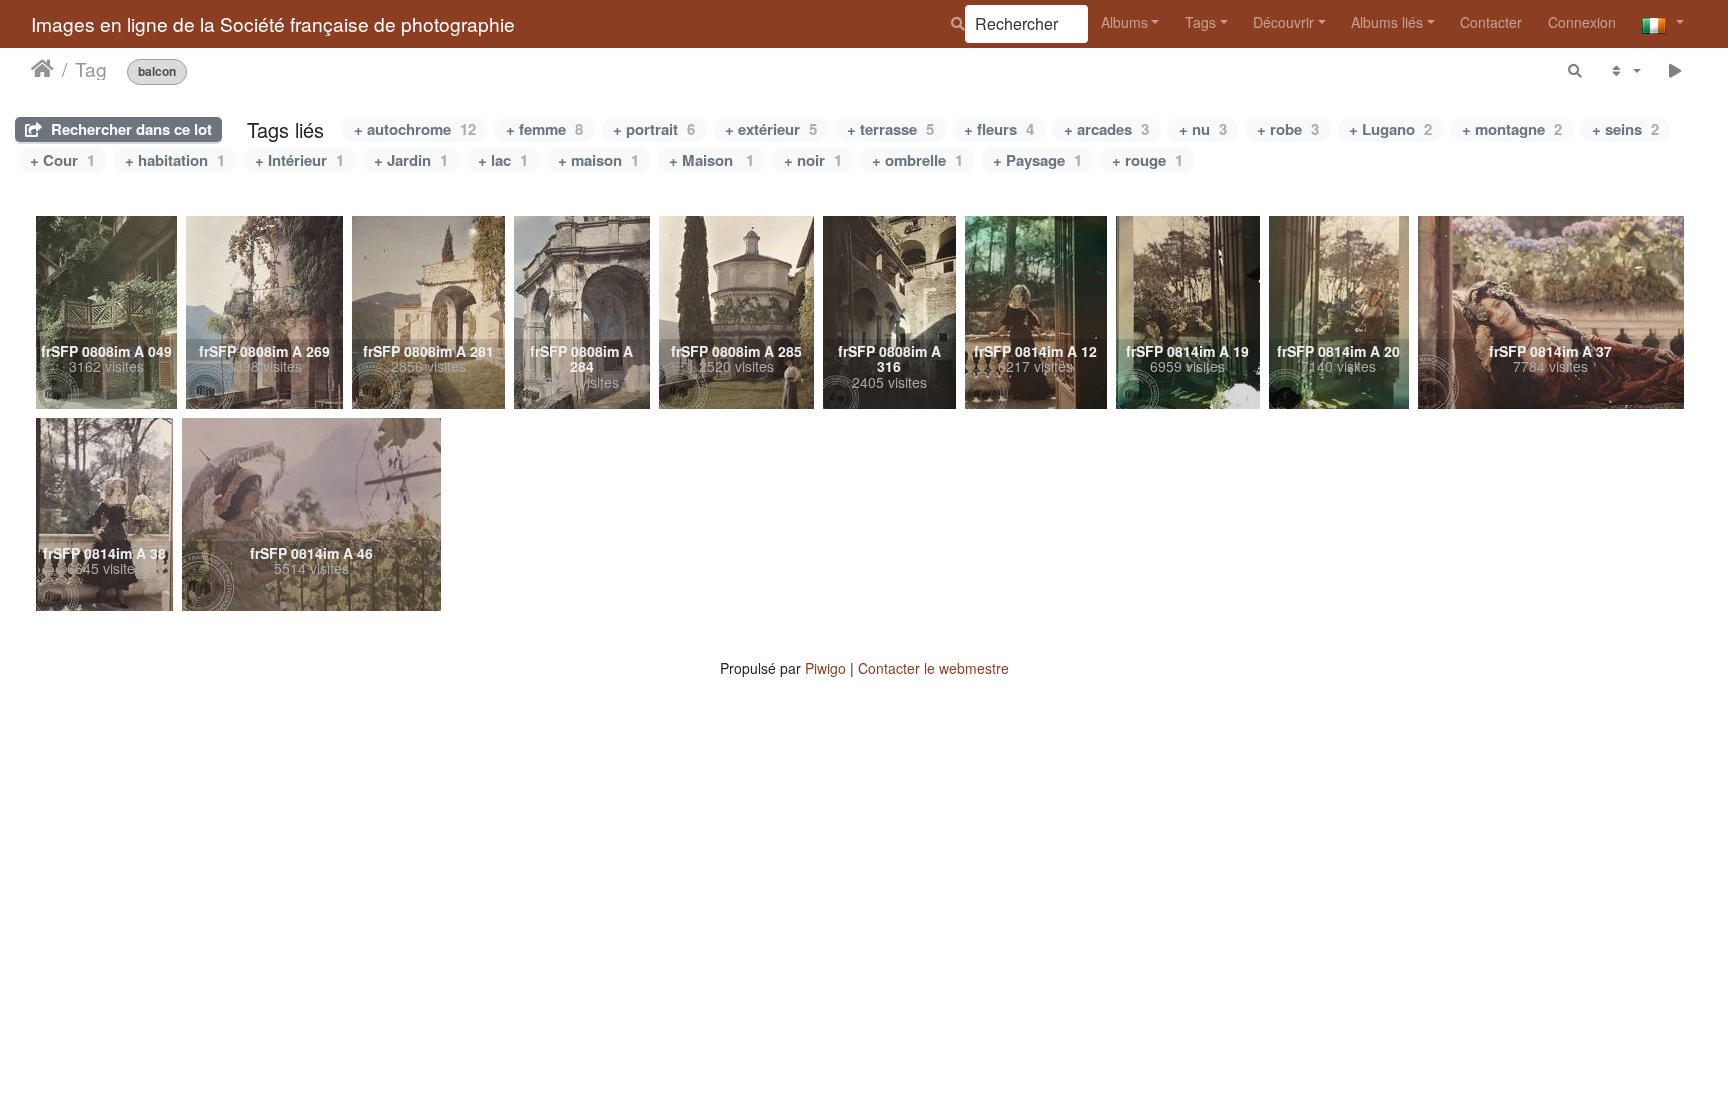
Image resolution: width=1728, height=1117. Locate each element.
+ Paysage (1037, 160)
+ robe (1288, 129)
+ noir (813, 160)
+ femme (544, 129)
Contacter (1491, 22)
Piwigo (825, 668)
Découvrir (1283, 22)
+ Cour (62, 160)
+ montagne (1512, 129)
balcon (157, 71)
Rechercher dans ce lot (129, 129)
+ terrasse (890, 129)
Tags (1200, 22)
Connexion (1582, 22)
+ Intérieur (299, 160)
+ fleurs (999, 129)
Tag (91, 69)
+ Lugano (1390, 129)
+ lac (503, 160)
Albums (1124, 22)
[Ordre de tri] (1624, 70)
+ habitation (175, 160)
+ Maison (711, 160)
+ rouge (1147, 160)
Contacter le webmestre (933, 668)
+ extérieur (771, 129)
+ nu (1203, 129)
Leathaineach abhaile (42, 69)
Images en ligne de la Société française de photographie (273, 23)
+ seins (1625, 129)
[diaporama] (1675, 70)
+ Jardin (411, 160)
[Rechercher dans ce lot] (1576, 70)
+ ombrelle (917, 160)
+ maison (598, 160)
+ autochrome (415, 129)
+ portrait (654, 129)
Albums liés (1387, 22)
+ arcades (1106, 129)
